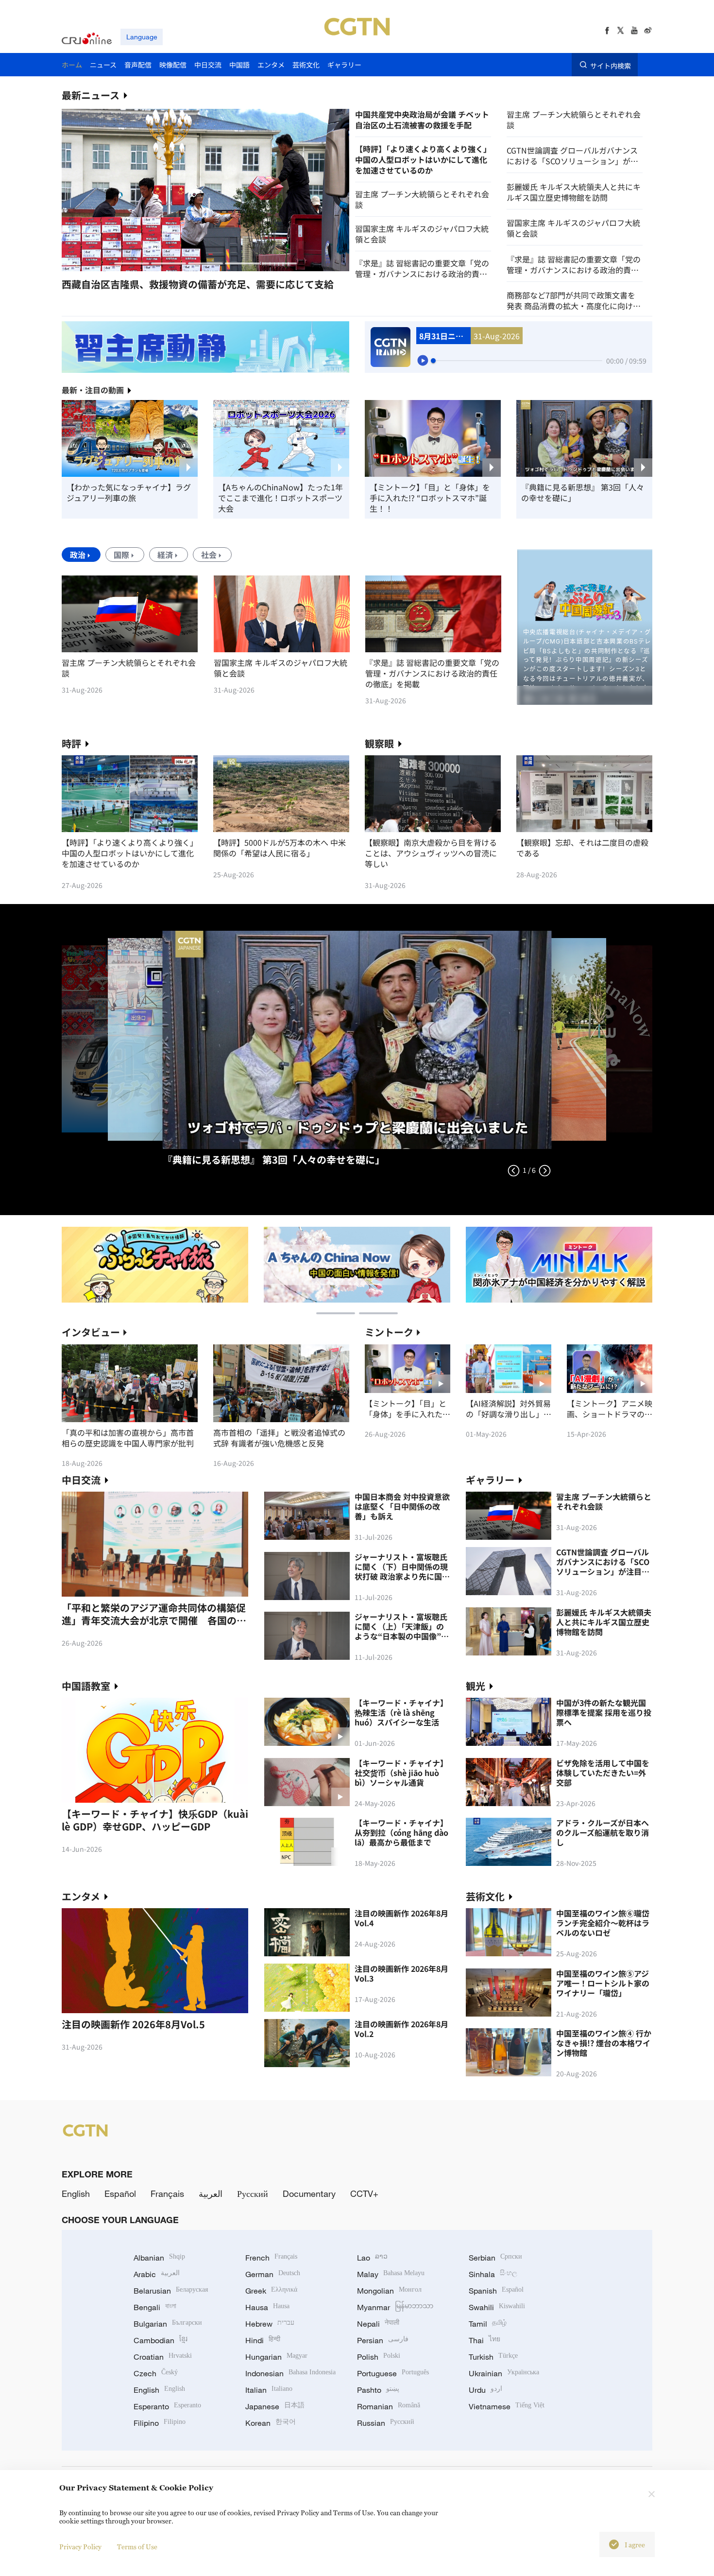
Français (167, 2193)
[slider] (433, 361)
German (273, 2274)
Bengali (155, 2307)
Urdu (485, 2390)
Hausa (267, 2307)
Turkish (493, 2357)
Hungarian (276, 2357)
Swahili (497, 2307)
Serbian (495, 2258)
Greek (271, 2291)
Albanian (159, 2258)
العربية (211, 2193)
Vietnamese (507, 2406)
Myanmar (395, 2307)
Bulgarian (168, 2324)
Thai (484, 2340)
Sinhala (493, 2274)
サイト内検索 (611, 65)
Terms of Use (137, 2547)
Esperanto (167, 2406)
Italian (269, 2390)
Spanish (496, 2291)
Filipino (160, 2423)
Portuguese (393, 2373)
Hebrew (270, 2324)
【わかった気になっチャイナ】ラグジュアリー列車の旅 (129, 492)
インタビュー (91, 1332)
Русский (253, 2193)
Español (120, 2193)
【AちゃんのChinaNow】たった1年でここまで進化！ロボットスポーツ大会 (280, 498)
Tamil (488, 2324)
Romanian (389, 2406)
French (271, 2258)
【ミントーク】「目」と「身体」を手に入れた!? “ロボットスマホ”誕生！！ (430, 498)
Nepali (378, 2324)
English (76, 2193)
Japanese (275, 2406)
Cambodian (161, 2340)
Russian (386, 2423)
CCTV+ (364, 2193)
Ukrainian (504, 2373)
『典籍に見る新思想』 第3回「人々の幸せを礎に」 (583, 492)
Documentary (309, 2193)
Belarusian (171, 2291)
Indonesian (290, 2373)
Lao (372, 2258)
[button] (132, 263)
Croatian (163, 2357)
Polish (379, 2357)
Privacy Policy (80, 2547)
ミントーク (389, 1332)
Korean (271, 2423)
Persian (383, 2340)
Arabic (157, 2274)
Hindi (263, 2340)
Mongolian (389, 2291)
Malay (391, 2274)
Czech (156, 2373)
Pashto (378, 2390)
